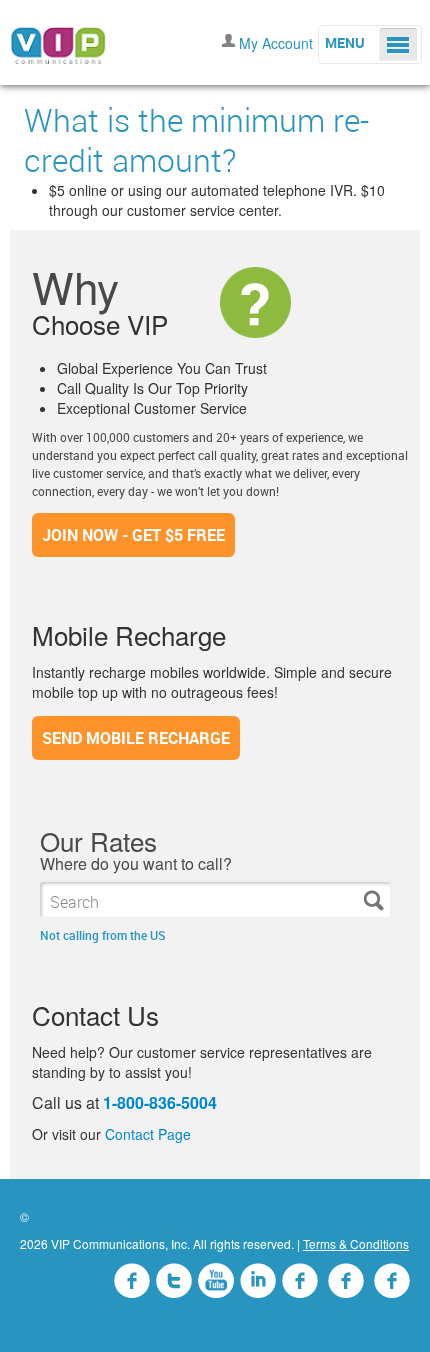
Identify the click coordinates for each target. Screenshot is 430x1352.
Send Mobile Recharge (136, 738)
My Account (276, 43)
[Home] (58, 40)
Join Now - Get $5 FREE (133, 535)
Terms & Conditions (356, 1243)
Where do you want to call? (136, 864)
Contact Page (148, 1134)
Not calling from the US (103, 935)
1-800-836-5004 (160, 1102)
